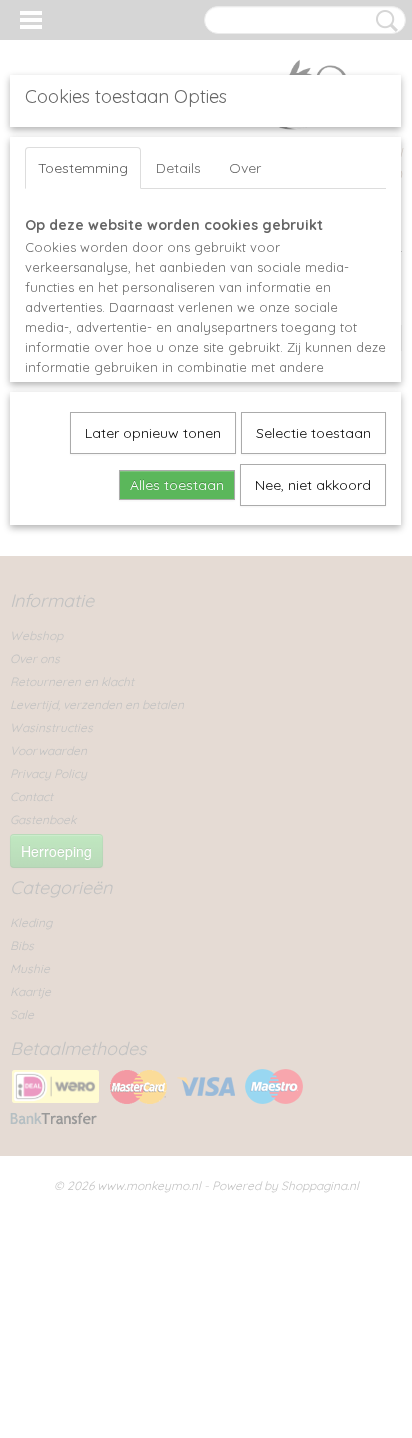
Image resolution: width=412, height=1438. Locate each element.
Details (178, 168)
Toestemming (83, 168)
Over (245, 168)
